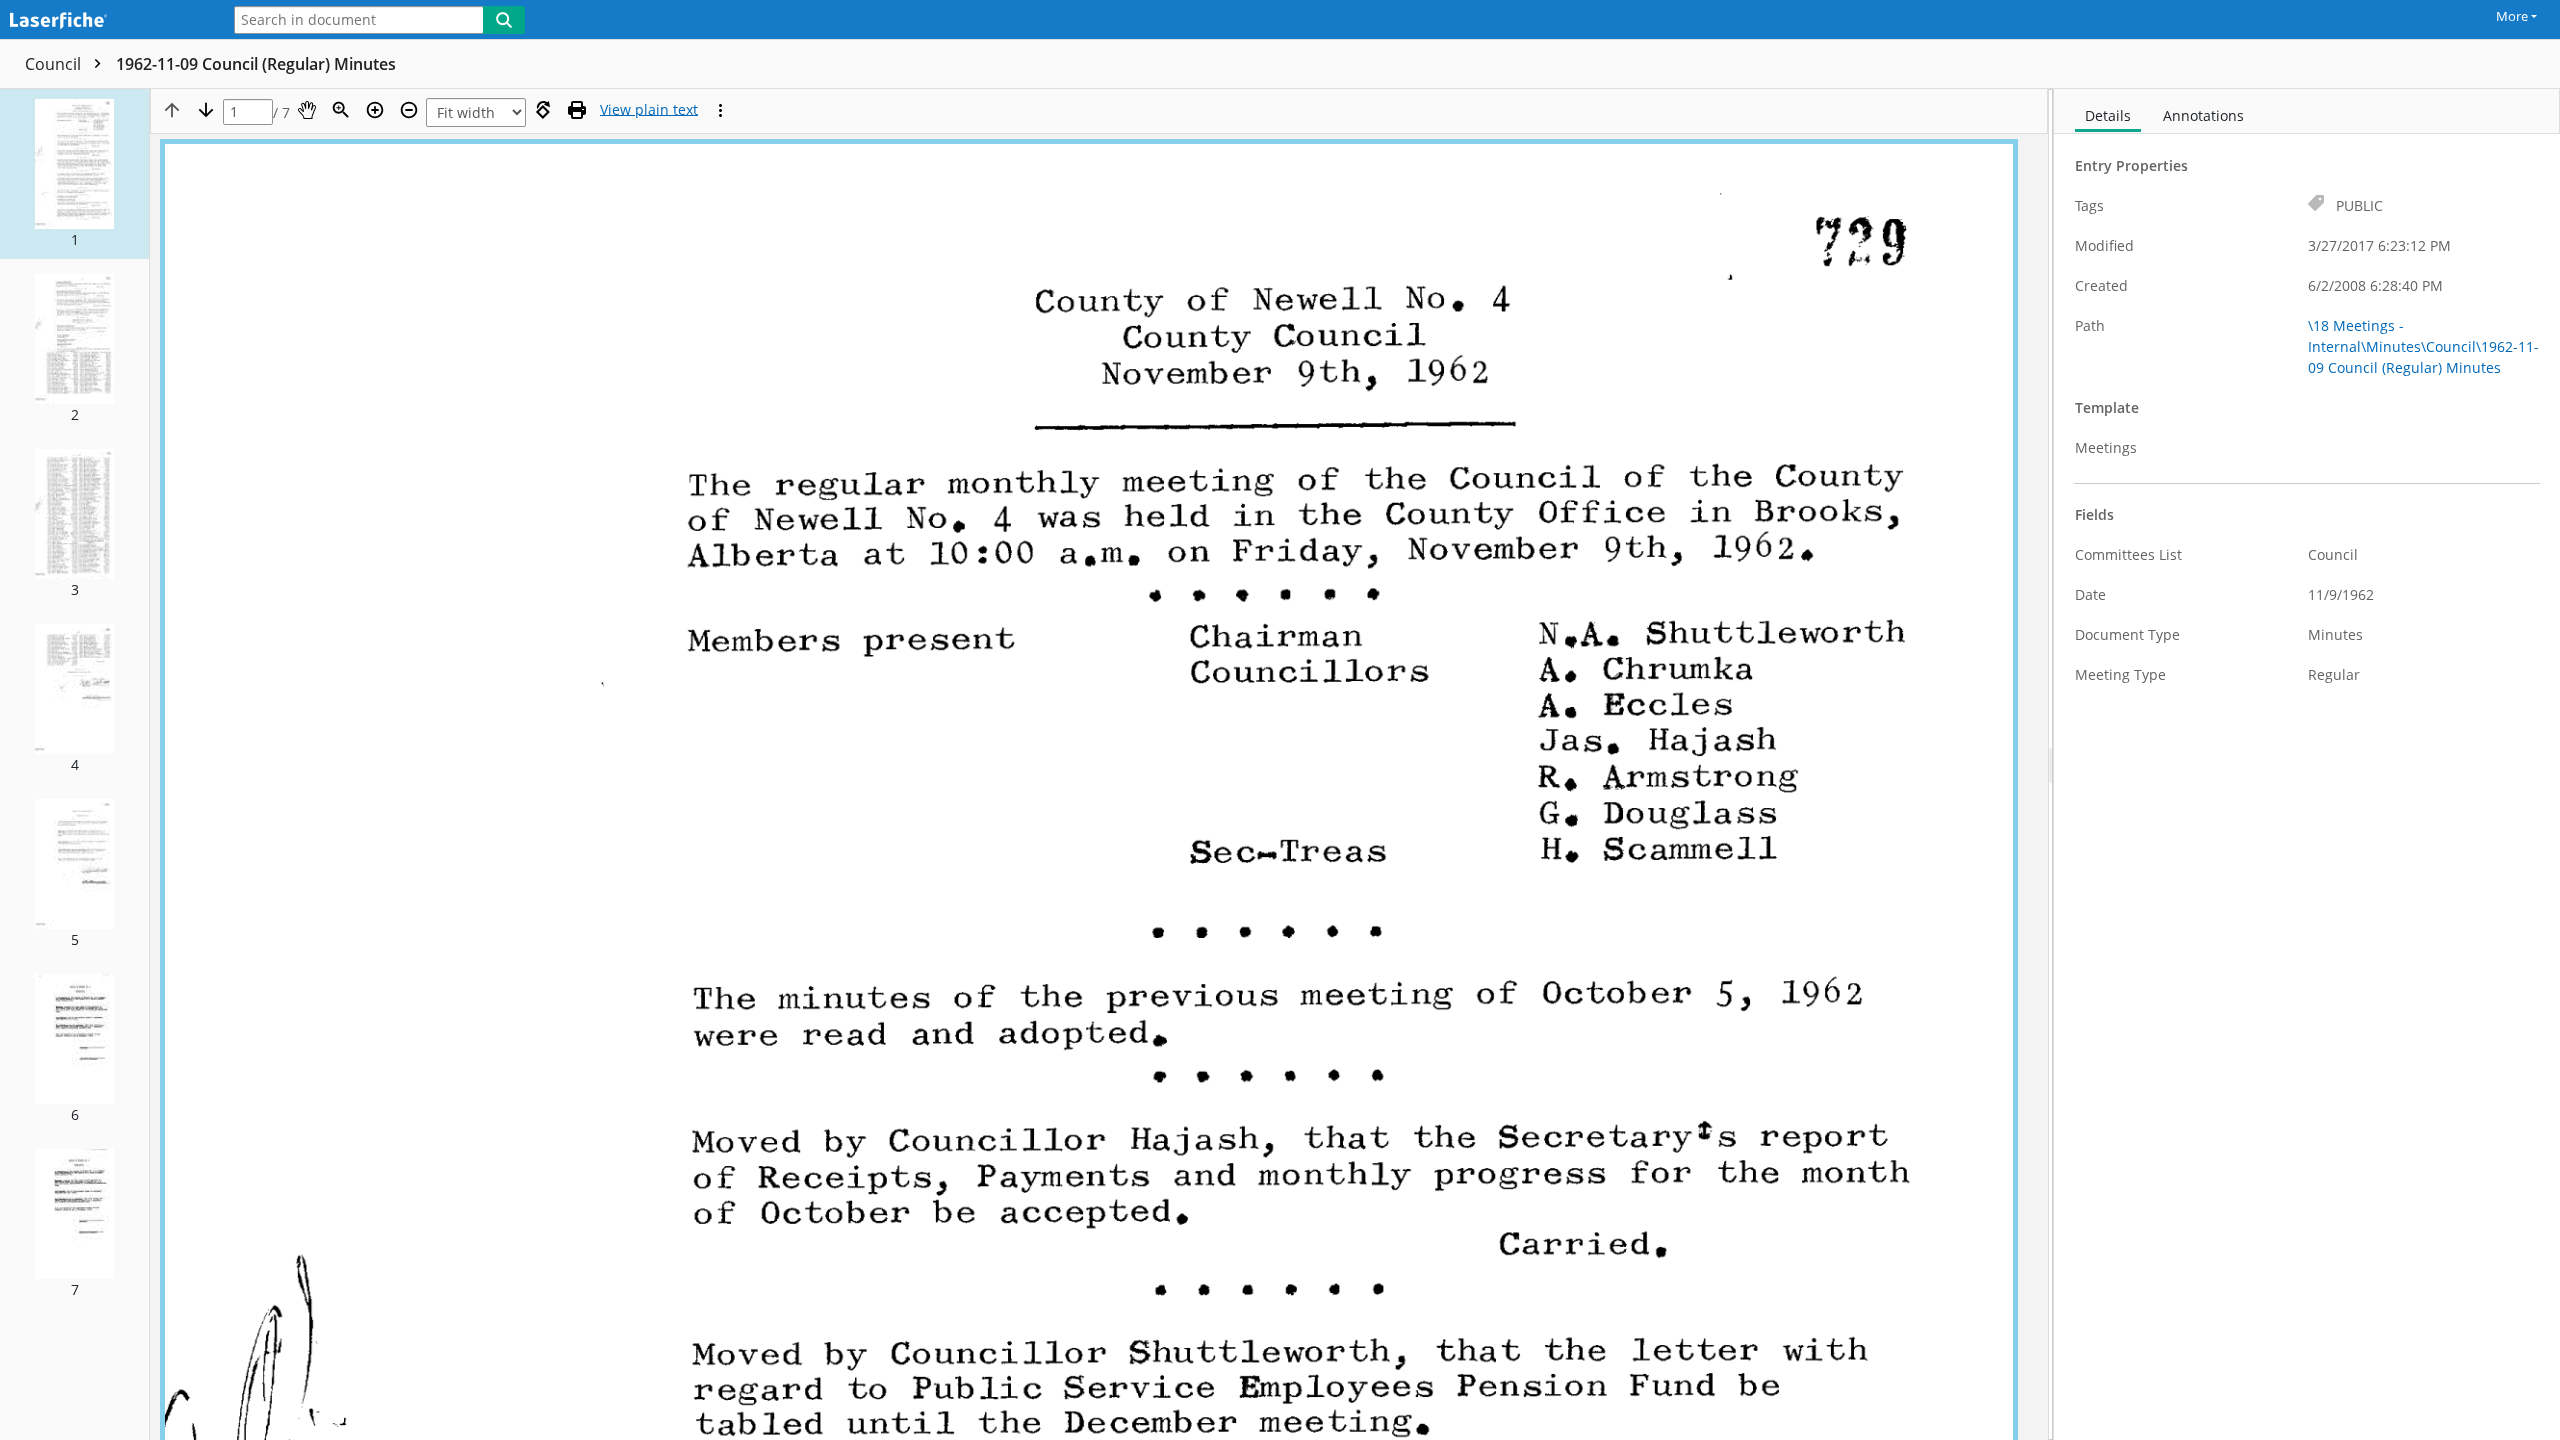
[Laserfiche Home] (105, 21)
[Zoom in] (375, 110)
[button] (74, 174)
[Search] (504, 20)
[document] (2307, 764)
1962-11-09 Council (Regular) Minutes (256, 64)
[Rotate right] (543, 110)
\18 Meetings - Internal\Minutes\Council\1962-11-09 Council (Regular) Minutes (2423, 346)
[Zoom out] (409, 110)
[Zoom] (341, 110)
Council (55, 64)
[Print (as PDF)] (577, 110)
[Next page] (206, 110)
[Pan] (307, 110)
